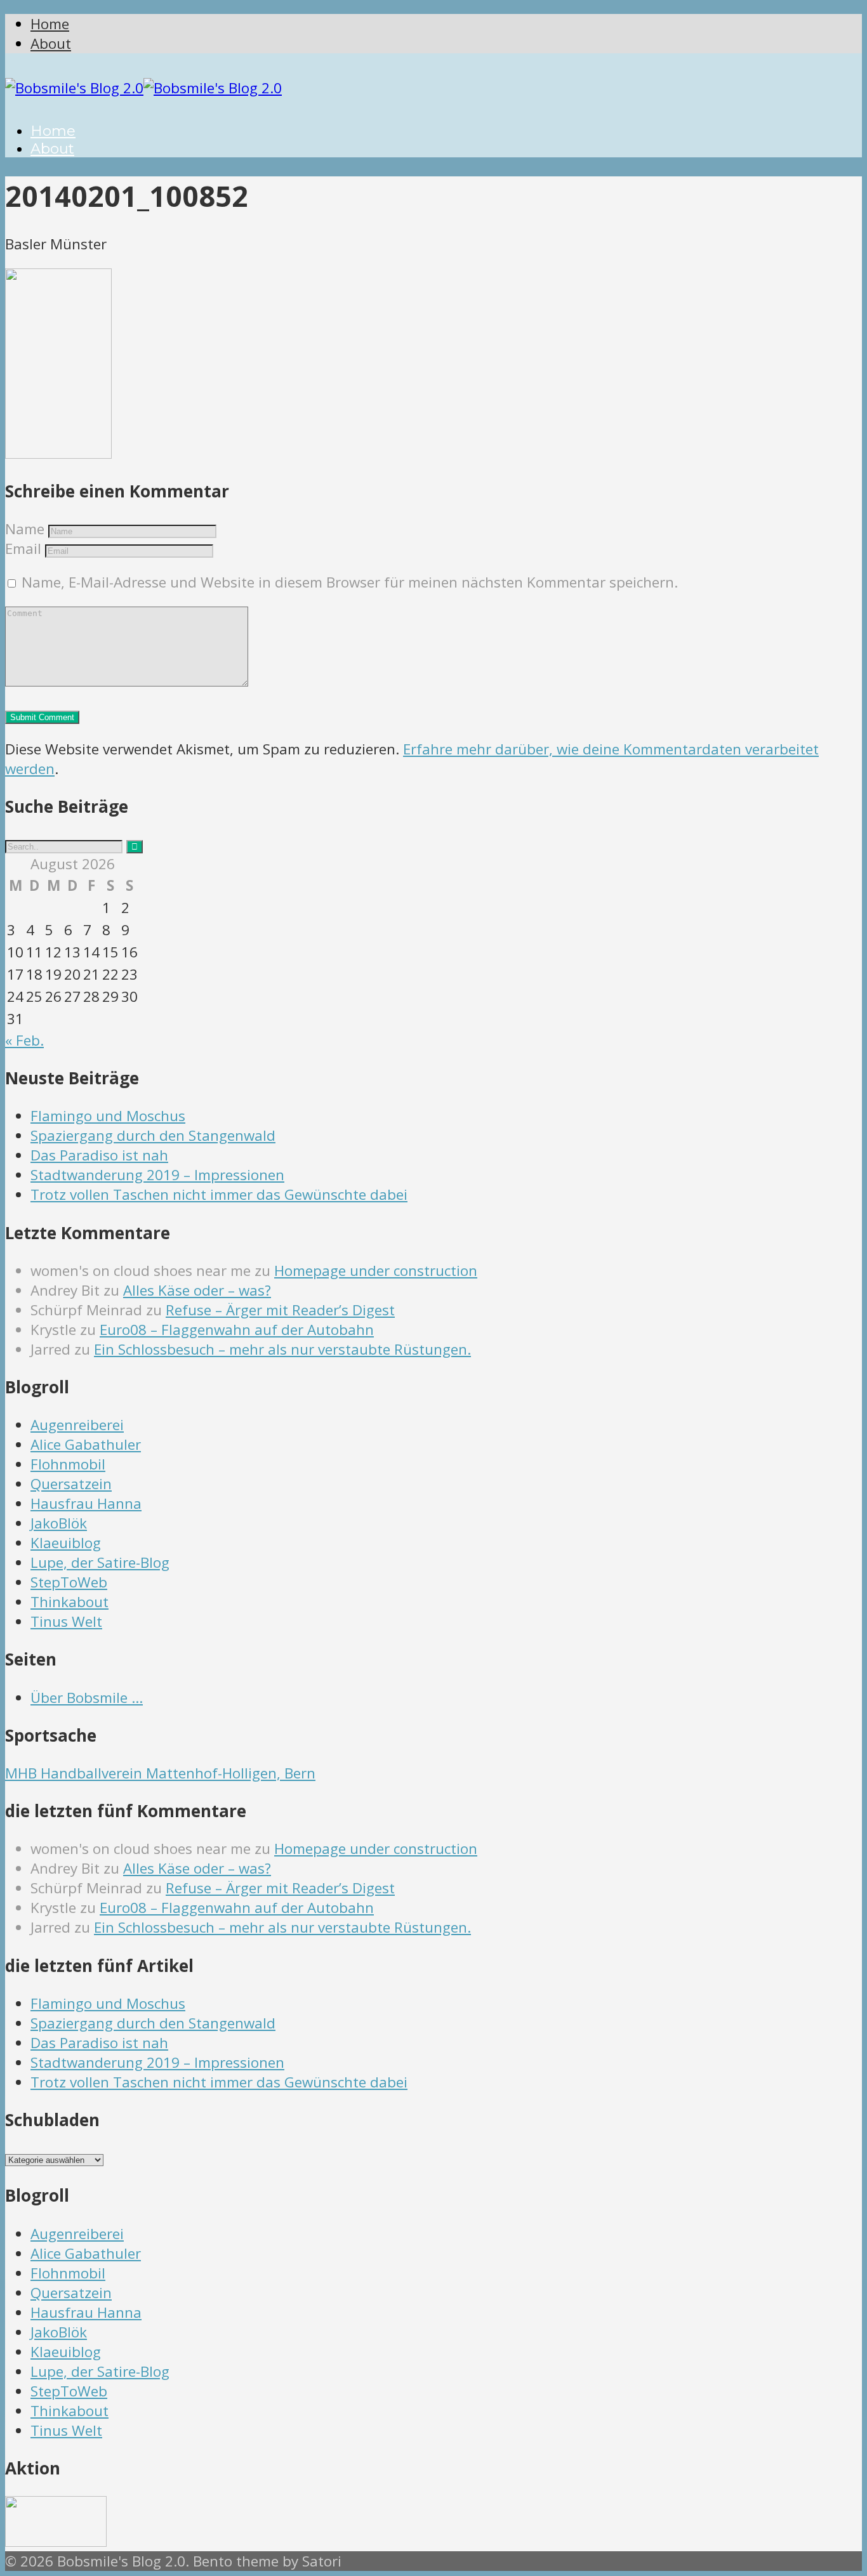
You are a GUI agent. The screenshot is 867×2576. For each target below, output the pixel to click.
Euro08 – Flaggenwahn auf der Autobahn (237, 1330)
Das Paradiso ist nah (99, 1155)
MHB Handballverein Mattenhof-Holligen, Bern (160, 1773)
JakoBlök (59, 1523)
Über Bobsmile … (87, 1698)
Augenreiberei (77, 1425)
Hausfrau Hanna (86, 1503)
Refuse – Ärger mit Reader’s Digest (280, 1310)
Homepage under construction (376, 1271)
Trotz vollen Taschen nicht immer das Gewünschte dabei (219, 1194)
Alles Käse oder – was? (197, 1290)
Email (23, 549)
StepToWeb (69, 1582)
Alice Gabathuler (86, 1444)
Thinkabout (69, 1602)
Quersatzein (71, 1484)
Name (25, 529)
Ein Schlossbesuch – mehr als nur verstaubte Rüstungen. (282, 1349)
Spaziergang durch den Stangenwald (153, 1135)
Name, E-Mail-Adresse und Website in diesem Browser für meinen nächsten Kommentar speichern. (350, 582)
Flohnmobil (68, 1464)
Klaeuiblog (66, 1543)
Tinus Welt (66, 1621)
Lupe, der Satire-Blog (100, 1562)
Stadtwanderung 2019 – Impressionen (157, 1175)
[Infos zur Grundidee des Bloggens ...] (56, 2541)
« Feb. (24, 1040)
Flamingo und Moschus (108, 1116)
